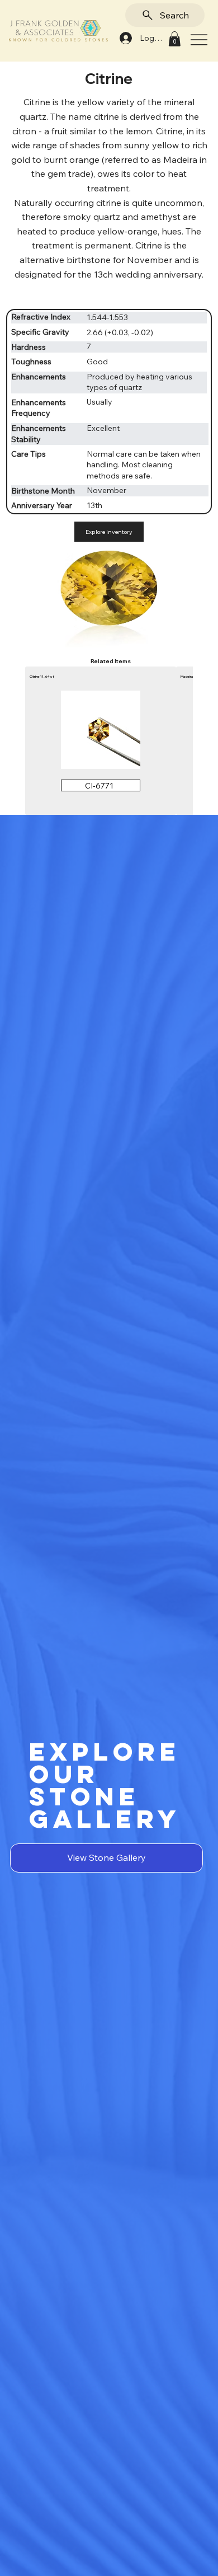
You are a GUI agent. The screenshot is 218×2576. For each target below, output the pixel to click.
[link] (174, 39)
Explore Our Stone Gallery (105, 1785)
